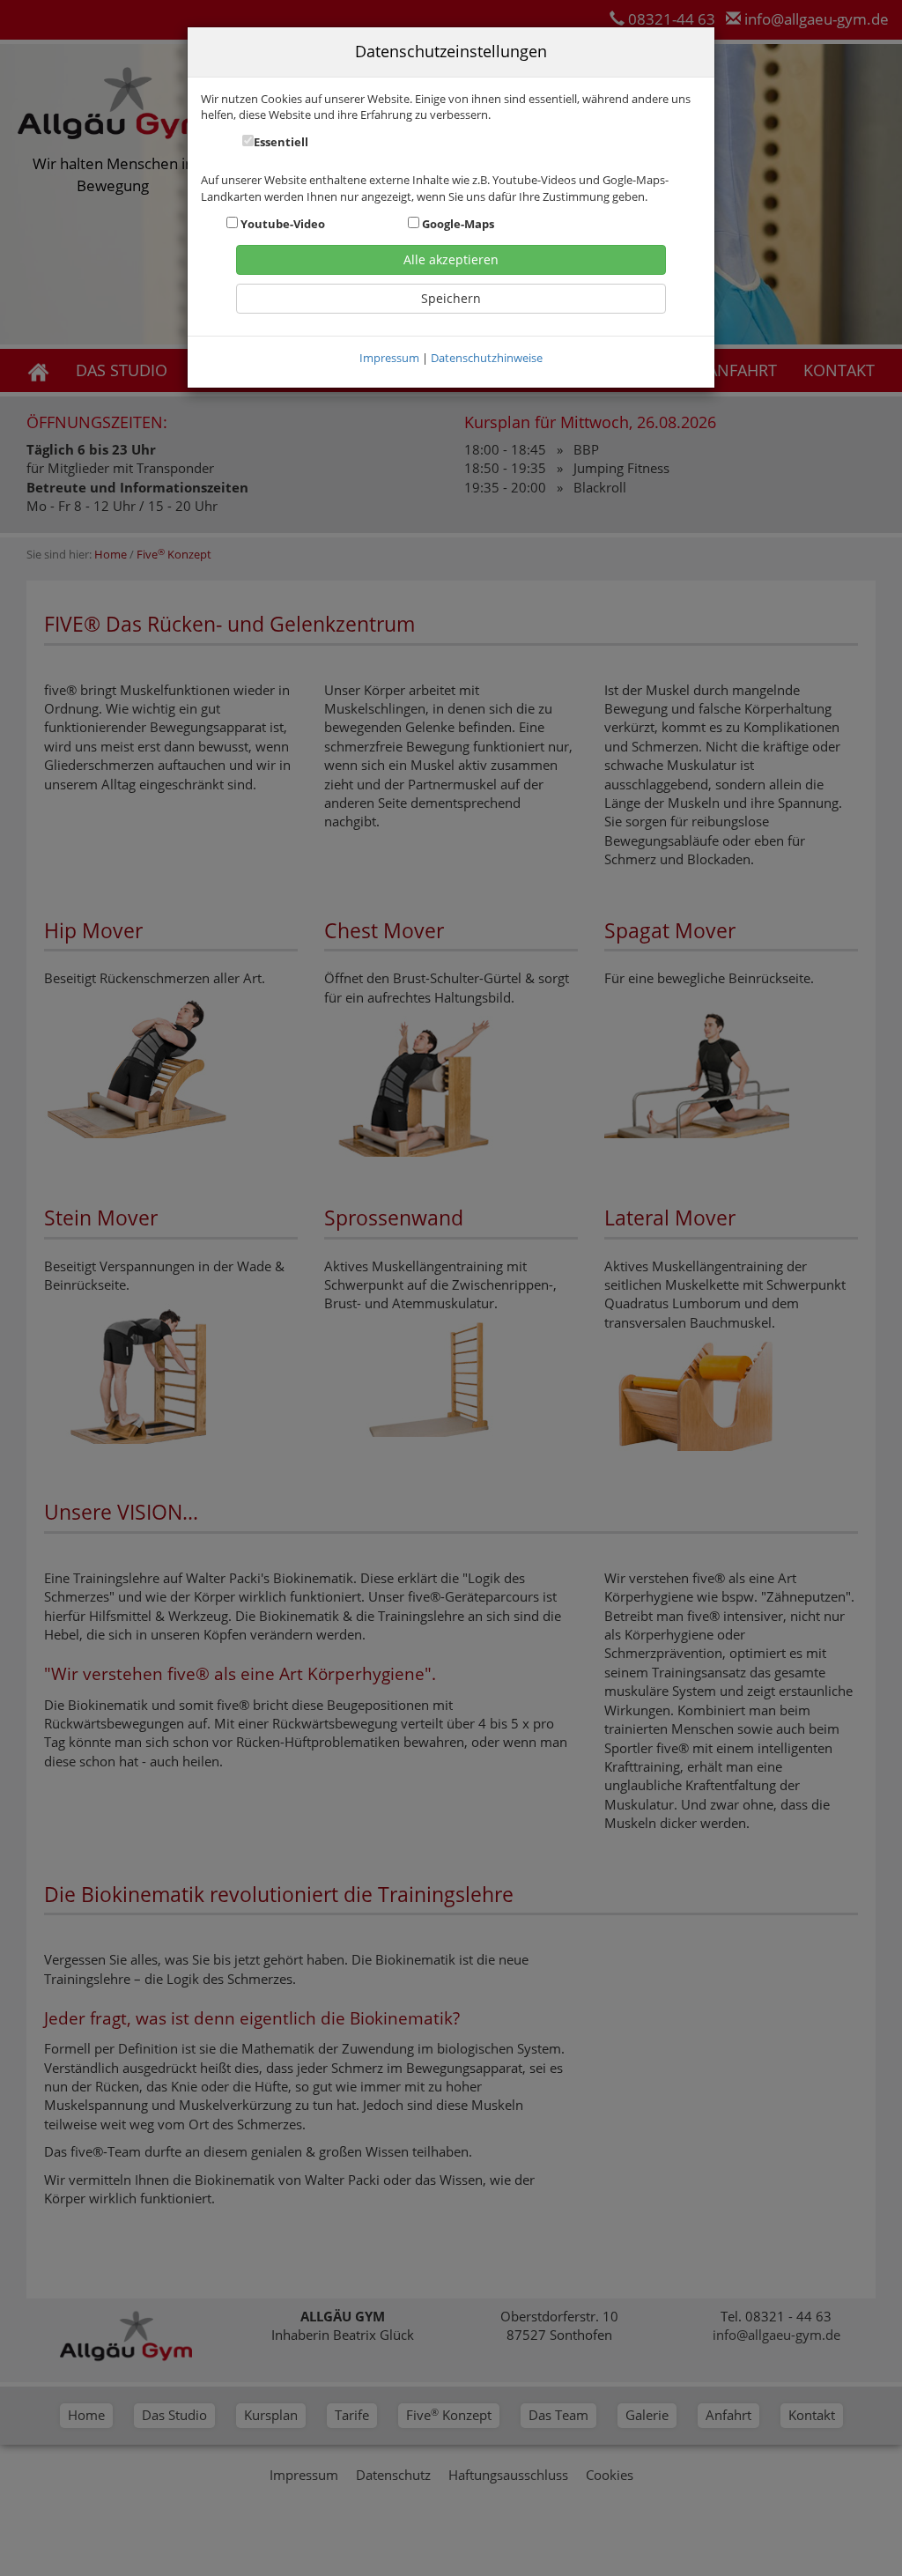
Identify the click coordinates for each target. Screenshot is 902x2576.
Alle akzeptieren (451, 259)
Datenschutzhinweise (487, 358)
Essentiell (281, 142)
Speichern (451, 298)
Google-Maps (457, 224)
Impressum (389, 358)
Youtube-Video (281, 224)
